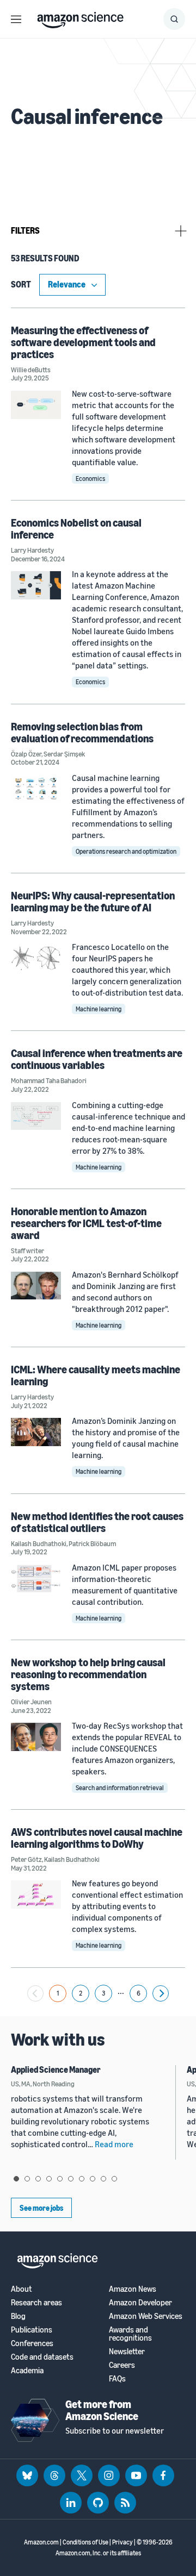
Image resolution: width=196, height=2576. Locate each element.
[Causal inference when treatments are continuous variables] (36, 1116)
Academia (27, 2370)
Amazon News (133, 2289)
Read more (114, 2144)
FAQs (117, 2378)
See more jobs (41, 2208)
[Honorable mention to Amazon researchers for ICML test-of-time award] (36, 1286)
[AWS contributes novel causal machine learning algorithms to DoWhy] (36, 1894)
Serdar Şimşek (64, 754)
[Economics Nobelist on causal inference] (36, 585)
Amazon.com (41, 2542)
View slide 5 (60, 2179)
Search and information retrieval (120, 1788)
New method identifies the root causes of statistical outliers (97, 1522)
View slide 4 (49, 2179)
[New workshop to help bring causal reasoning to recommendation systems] (36, 1737)
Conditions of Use (85, 2542)
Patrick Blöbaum (92, 1543)
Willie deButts (31, 370)
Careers (122, 2365)
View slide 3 (38, 2179)
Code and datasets (42, 2357)
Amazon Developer (140, 2302)
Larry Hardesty (32, 550)
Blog (18, 2316)
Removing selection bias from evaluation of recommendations (82, 732)
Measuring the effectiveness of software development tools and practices (83, 342)
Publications (32, 2330)
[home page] (80, 17)
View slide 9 (103, 2179)
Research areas (36, 2302)
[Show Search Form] (174, 19)
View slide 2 (27, 2179)
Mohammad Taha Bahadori (49, 1080)
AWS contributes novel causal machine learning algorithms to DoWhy (97, 1838)
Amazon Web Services (146, 2316)
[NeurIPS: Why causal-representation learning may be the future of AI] (36, 958)
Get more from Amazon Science (102, 2410)
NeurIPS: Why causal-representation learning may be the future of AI (93, 901)
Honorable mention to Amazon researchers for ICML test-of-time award (86, 1223)
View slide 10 (114, 2179)
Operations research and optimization (126, 851)
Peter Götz (26, 1859)
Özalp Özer (26, 754)
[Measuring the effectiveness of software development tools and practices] (36, 405)
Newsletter (127, 2351)
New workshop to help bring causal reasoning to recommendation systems (88, 1674)
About (22, 2289)
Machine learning (99, 1009)
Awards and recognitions (130, 2334)
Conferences (32, 2343)
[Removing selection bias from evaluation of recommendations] (36, 789)
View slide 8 (93, 2179)
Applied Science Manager (56, 2069)
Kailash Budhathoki (39, 1543)
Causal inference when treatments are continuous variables (97, 1059)
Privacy (122, 2542)
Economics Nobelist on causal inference (76, 529)
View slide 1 (16, 2179)
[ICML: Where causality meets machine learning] (36, 1432)
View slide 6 (71, 2179)
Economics (90, 479)
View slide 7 (82, 2179)
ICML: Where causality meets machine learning (96, 1375)
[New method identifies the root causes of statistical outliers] (36, 1578)
